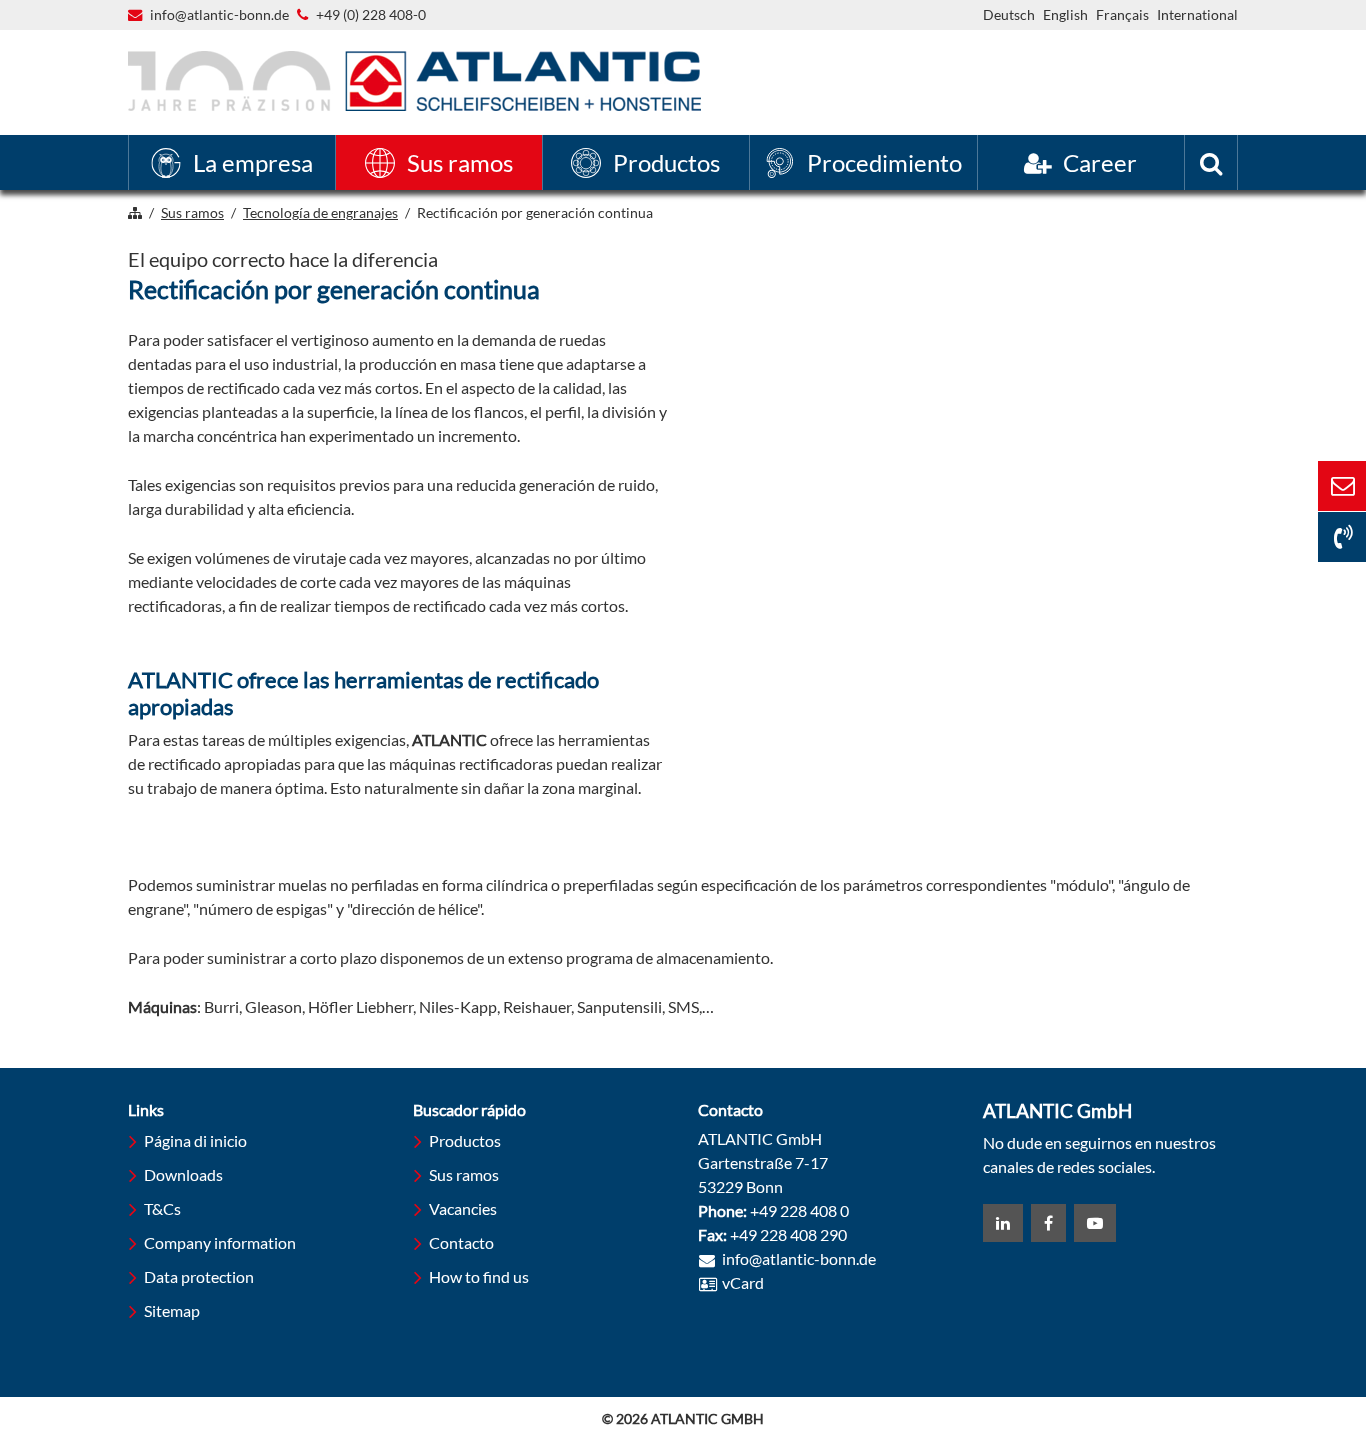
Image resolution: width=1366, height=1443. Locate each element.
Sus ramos (464, 1174)
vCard (743, 1282)
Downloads (183, 1174)
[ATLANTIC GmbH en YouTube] (1095, 1223)
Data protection (199, 1276)
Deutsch (1009, 14)
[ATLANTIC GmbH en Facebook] (1048, 1223)
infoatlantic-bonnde (219, 16)
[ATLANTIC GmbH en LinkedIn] (1003, 1223)
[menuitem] (232, 162)
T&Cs (162, 1208)
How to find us (479, 1276)
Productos (465, 1140)
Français (1122, 14)
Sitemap (172, 1310)
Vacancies (463, 1208)
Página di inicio (195, 1140)
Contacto (461, 1242)
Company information (220, 1242)
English (1065, 14)
